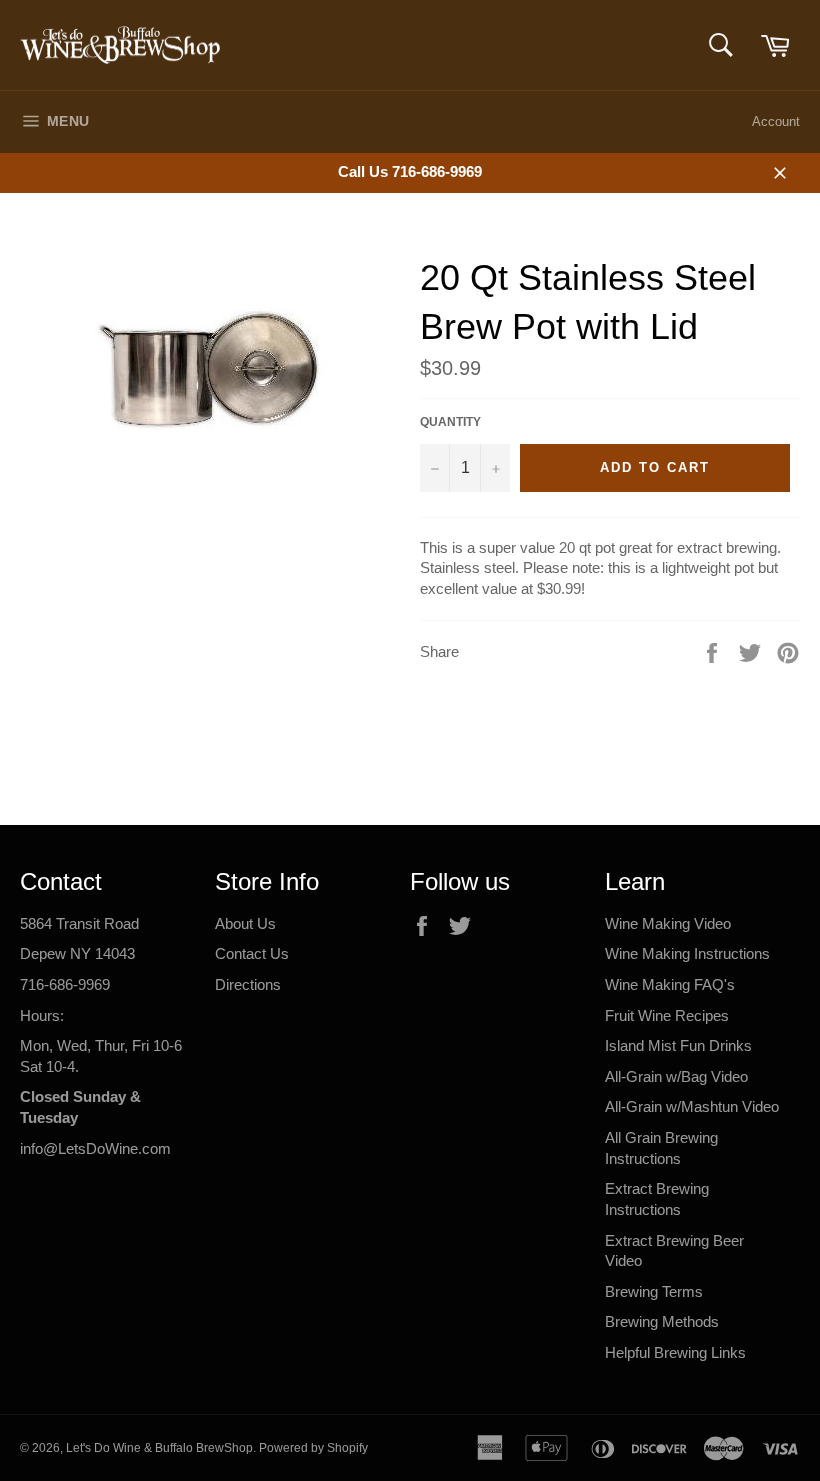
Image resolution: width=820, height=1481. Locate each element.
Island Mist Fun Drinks (678, 1045)
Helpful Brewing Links (675, 1352)
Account (776, 121)
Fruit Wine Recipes (667, 1015)
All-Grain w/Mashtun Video (692, 1106)
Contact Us (252, 953)
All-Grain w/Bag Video (676, 1076)
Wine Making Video (668, 923)
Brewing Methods (662, 1321)
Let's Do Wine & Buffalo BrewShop (159, 1448)
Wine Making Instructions (687, 953)
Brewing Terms (654, 1291)
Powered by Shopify (313, 1448)
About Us (245, 923)
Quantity (450, 422)
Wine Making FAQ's (670, 984)
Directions (248, 984)
